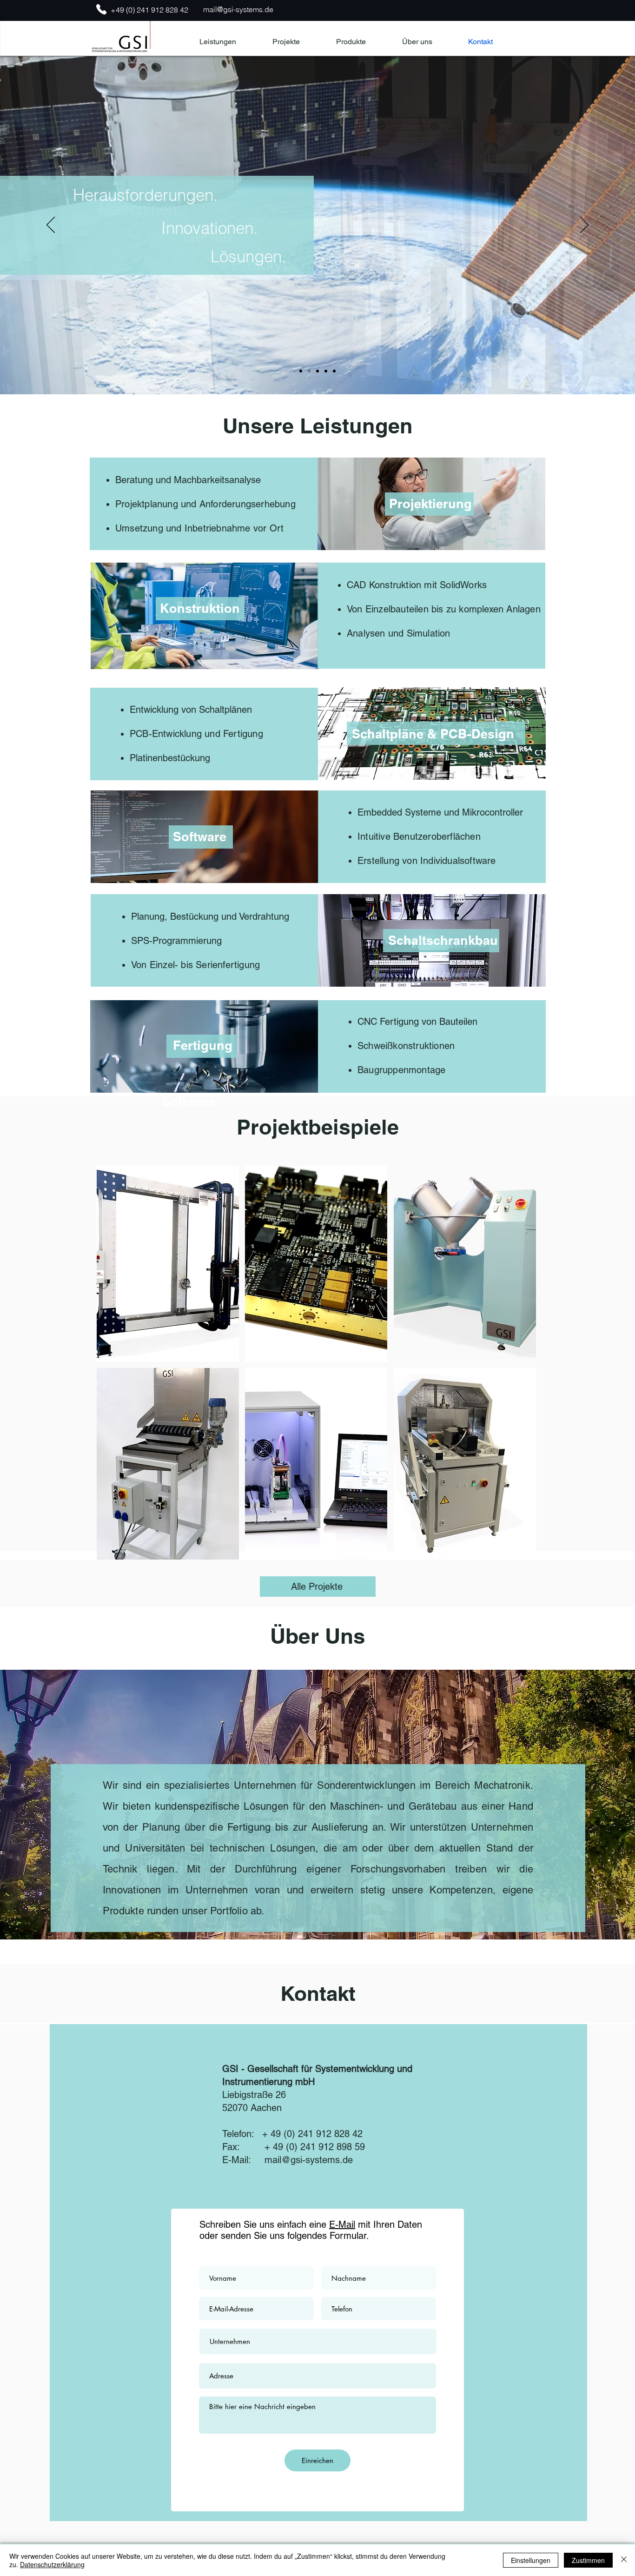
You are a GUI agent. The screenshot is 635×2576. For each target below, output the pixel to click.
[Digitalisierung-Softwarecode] (317, 371)
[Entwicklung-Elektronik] (334, 371)
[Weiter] (584, 226)
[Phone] (101, 9)
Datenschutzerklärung (52, 2564)
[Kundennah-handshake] (326, 371)
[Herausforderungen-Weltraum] (309, 371)
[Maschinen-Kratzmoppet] (301, 371)
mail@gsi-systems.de (238, 9)
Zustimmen (588, 2560)
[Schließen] (624, 2560)
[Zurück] (51, 226)
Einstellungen (531, 2560)
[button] (351, 42)
